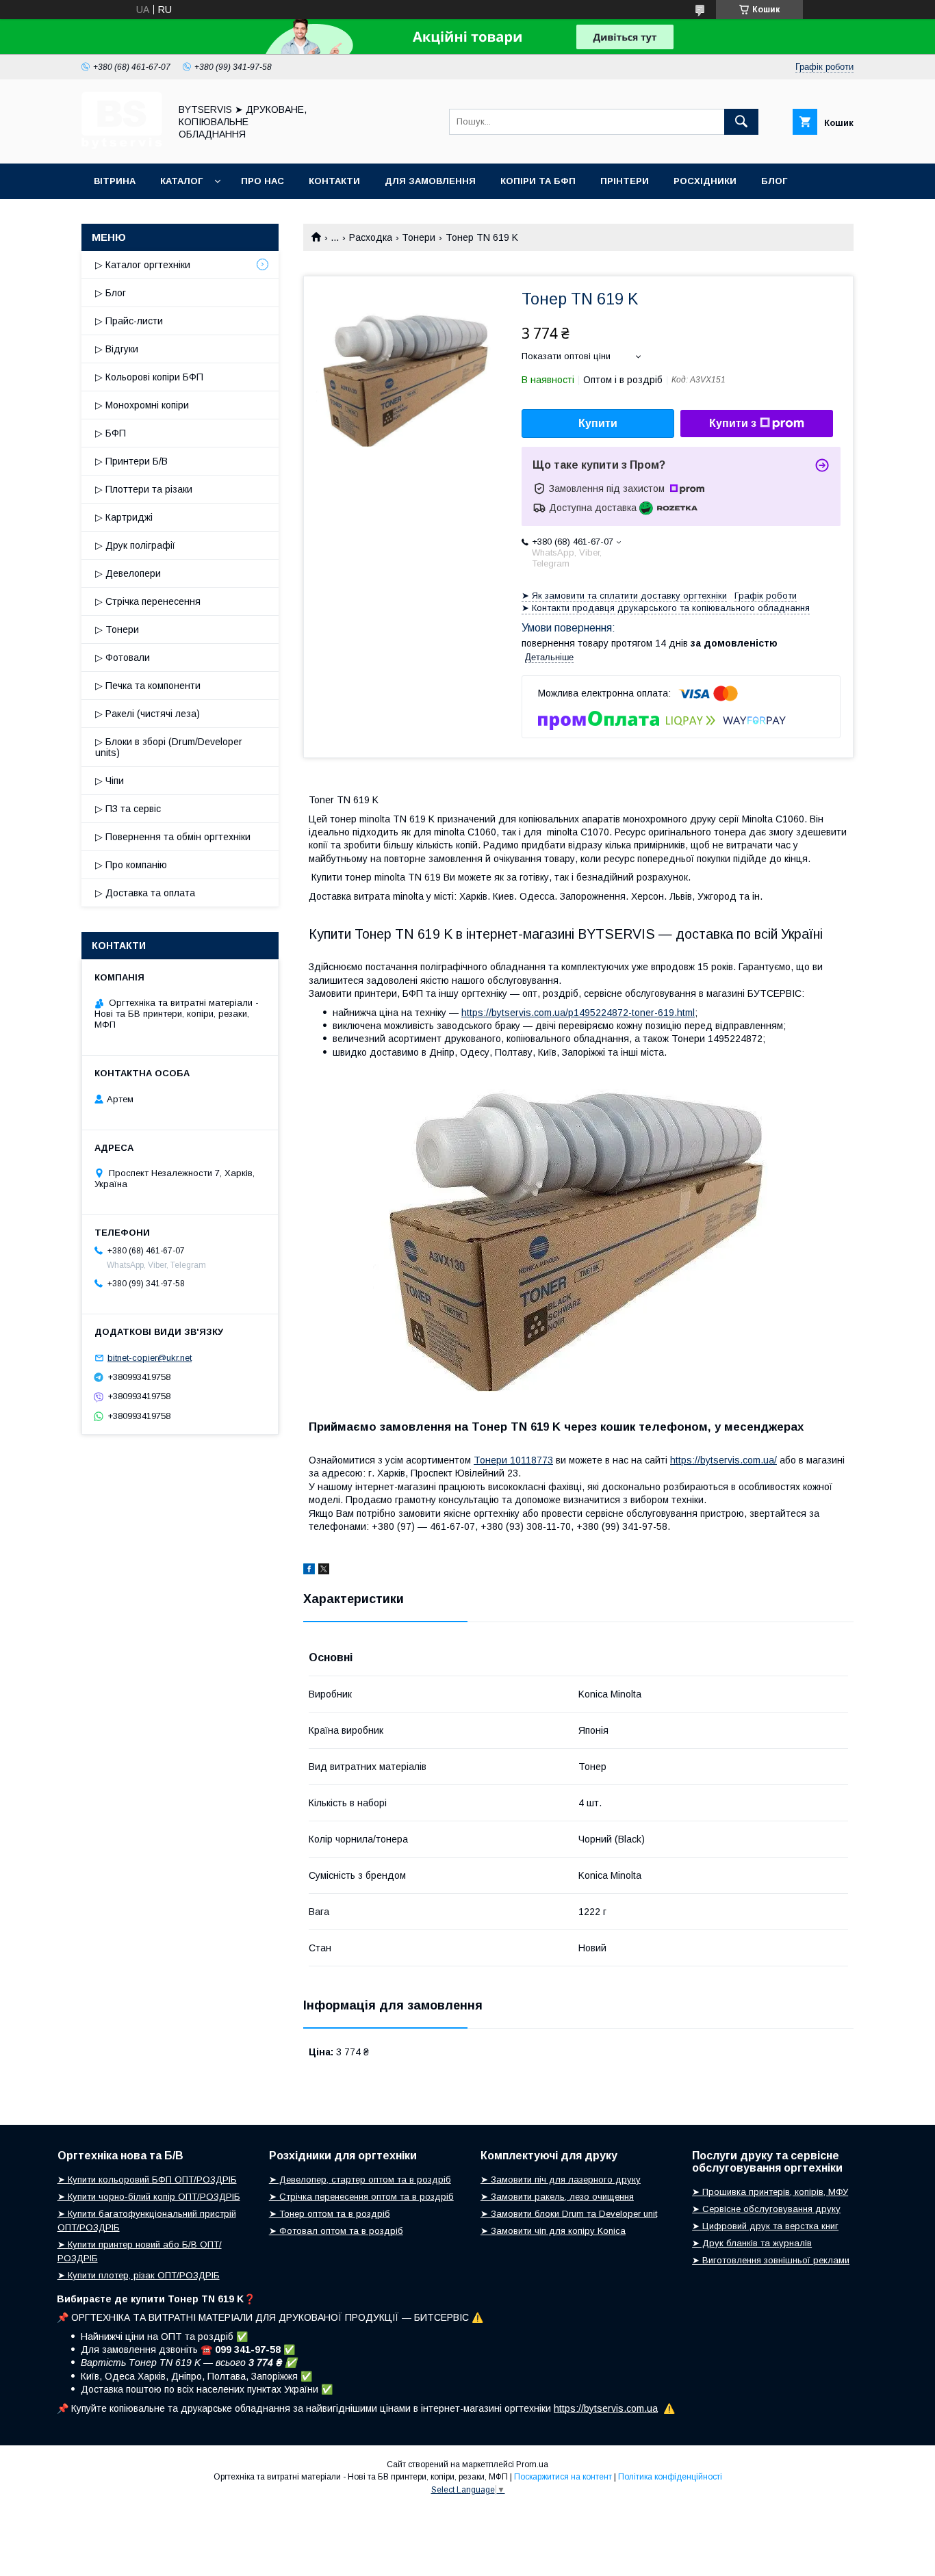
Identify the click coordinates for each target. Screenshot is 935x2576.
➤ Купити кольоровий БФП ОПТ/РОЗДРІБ (147, 2180)
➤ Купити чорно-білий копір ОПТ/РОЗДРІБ (149, 2197)
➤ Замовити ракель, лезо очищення (557, 2197)
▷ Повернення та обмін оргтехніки (173, 837)
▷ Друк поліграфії (135, 545)
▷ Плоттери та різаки (144, 489)
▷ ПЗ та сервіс (128, 809)
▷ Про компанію (131, 865)
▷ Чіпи (110, 781)
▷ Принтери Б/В (131, 461)
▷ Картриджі (124, 517)
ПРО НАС (262, 181)
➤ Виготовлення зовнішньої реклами (771, 2260)
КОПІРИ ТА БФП (538, 181)
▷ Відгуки (117, 349)
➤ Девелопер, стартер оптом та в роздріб (360, 2180)
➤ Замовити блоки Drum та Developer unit (569, 2214)
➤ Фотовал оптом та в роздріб (336, 2231)
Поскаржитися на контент (563, 2477)
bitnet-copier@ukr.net (150, 1358)
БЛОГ (774, 181)
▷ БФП (111, 433)
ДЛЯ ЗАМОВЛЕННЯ (430, 181)
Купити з (733, 423)
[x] (324, 1571)
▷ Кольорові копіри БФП (149, 377)
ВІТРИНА (115, 181)
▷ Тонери (117, 629)
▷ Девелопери (128, 573)
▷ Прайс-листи (129, 321)
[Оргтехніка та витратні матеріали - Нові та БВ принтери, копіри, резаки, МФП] (122, 146)
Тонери (419, 237)
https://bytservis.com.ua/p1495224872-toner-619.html (578, 1013)
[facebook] (309, 1571)
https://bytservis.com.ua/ (723, 1460)
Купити (598, 423)
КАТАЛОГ (181, 181)
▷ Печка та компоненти (148, 686)
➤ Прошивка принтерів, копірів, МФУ (770, 2192)
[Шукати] (741, 122)
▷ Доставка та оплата (145, 893)
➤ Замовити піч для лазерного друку (561, 2180)
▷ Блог (111, 293)
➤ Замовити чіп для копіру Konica (553, 2231)
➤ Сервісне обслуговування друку (766, 2209)
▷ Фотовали (123, 658)
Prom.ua (532, 2464)
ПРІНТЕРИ (625, 181)
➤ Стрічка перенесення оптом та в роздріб (361, 2197)
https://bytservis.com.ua (606, 2408)
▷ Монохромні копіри (142, 405)
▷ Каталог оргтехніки (143, 265)
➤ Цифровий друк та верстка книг (765, 2226)
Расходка (371, 237)
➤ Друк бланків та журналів (752, 2243)
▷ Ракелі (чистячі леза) (148, 714)
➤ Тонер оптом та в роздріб (330, 2214)
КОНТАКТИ (334, 181)
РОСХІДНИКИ (705, 181)
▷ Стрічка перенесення (148, 601)
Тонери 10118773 (513, 1460)
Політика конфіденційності (670, 2477)
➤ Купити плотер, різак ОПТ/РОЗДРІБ (139, 2275)
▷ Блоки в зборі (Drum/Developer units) (169, 747)
